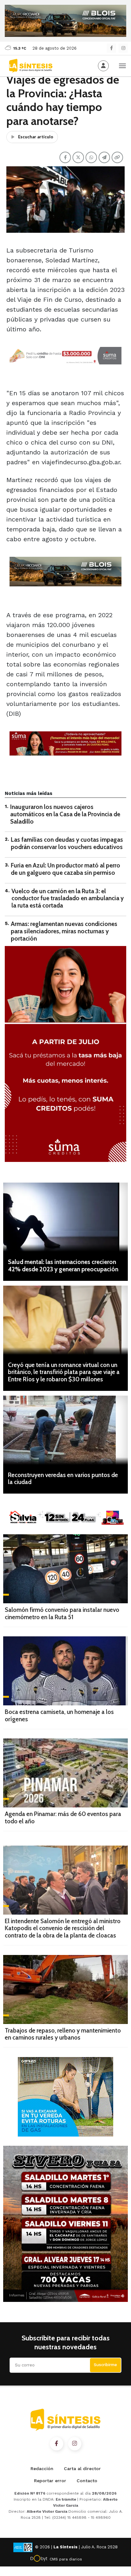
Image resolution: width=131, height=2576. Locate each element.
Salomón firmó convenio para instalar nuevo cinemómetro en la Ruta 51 (62, 1613)
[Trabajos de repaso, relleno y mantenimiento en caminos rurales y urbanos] (65, 1989)
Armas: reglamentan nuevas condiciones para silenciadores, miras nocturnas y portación (64, 931)
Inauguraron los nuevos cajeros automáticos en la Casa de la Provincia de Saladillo (65, 814)
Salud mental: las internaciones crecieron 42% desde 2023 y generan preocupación (63, 1266)
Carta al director (82, 2469)
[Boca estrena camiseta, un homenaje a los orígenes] (65, 1671)
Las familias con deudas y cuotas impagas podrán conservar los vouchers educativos (67, 843)
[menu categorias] (122, 65)
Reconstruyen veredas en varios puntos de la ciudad (63, 1479)
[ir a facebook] (57, 2444)
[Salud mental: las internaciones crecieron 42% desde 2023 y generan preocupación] (65, 1217)
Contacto (87, 2481)
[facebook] (111, 48)
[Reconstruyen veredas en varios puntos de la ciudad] (65, 1430)
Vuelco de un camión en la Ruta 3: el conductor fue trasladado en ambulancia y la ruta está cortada (68, 898)
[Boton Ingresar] (103, 66)
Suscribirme (105, 2365)
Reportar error (50, 2481)
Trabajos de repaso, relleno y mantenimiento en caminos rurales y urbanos (63, 2034)
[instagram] (123, 48)
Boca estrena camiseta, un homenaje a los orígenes (59, 1716)
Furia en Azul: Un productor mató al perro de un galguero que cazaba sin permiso (65, 869)
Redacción (42, 2469)
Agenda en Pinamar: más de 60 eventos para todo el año (63, 1818)
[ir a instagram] (75, 2444)
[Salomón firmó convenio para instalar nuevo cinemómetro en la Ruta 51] (65, 1569)
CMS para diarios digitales (66, 2560)
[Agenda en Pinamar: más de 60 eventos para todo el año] (65, 1773)
